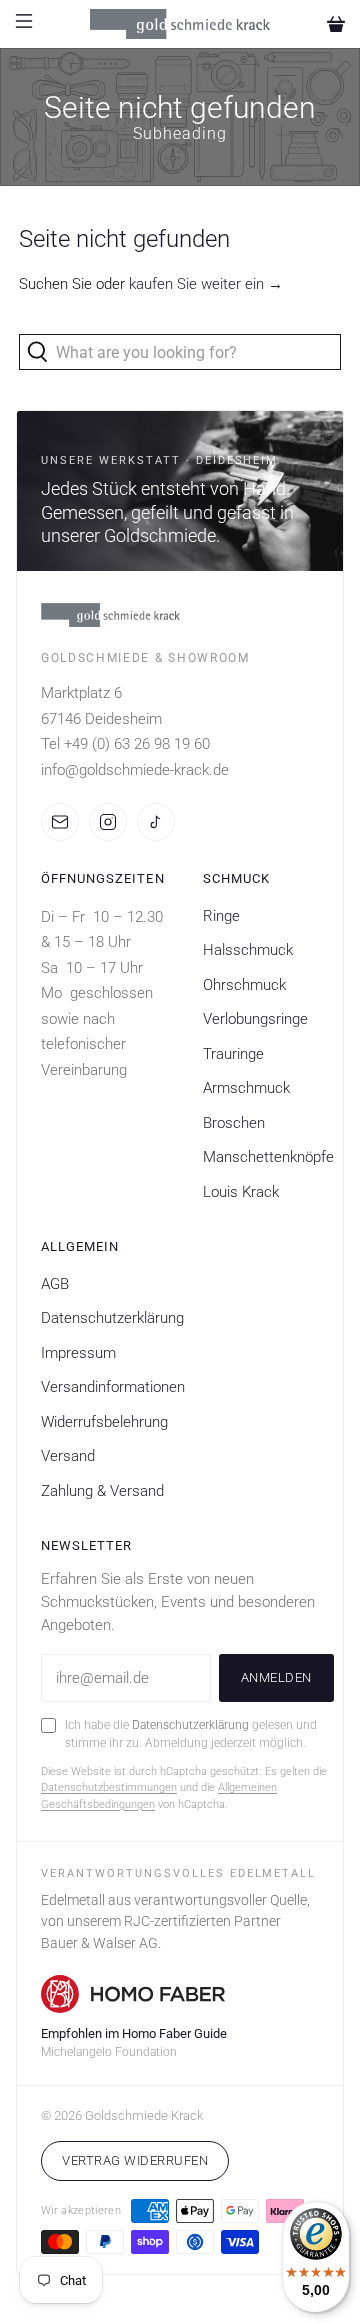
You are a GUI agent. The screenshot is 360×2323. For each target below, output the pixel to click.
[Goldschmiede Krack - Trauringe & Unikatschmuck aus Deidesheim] (180, 24)
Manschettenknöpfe (268, 1157)
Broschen (234, 1123)
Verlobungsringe (255, 1019)
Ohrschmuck (244, 985)
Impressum (78, 1353)
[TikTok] (156, 822)
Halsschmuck (248, 950)
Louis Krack (241, 1192)
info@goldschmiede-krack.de (135, 770)
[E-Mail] (60, 822)
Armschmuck (246, 1088)
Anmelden (276, 1677)
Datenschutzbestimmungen (109, 1787)
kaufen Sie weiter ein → (206, 284)
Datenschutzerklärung (112, 1318)
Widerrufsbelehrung (104, 1422)
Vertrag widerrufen (135, 2160)
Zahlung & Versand (102, 1491)
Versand (68, 1456)
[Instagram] (108, 822)
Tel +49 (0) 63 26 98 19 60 (125, 744)
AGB (55, 1284)
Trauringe (233, 1054)
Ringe (221, 916)
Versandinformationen (113, 1387)
